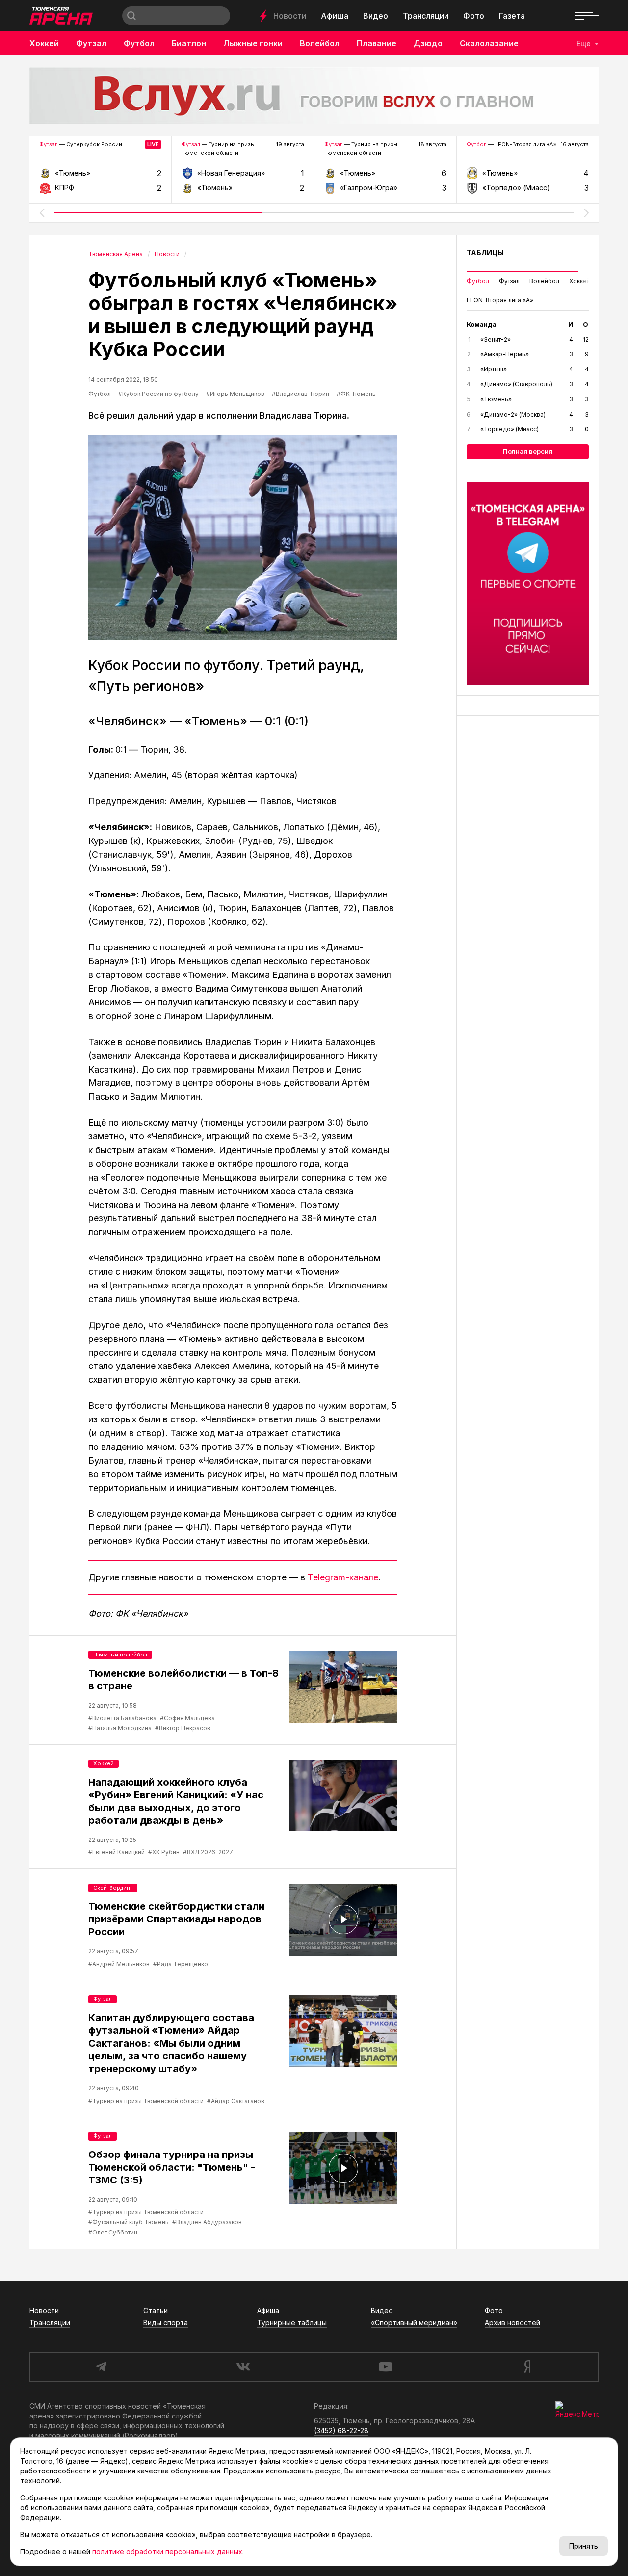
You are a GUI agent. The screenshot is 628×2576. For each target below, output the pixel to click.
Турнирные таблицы (292, 2323)
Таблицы (485, 252)
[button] (42, 213)
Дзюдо (428, 43)
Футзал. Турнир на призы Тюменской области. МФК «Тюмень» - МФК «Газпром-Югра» (385, 176)
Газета (512, 16)
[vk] (243, 2367)
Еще (584, 43)
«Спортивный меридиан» (414, 2323)
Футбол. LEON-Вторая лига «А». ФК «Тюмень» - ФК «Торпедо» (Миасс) (528, 176)
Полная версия (528, 451)
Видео (376, 16)
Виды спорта (166, 2323)
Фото (474, 16)
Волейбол (320, 43)
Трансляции (426, 16)
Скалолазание (489, 43)
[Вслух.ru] (314, 96)
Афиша (335, 16)
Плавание (377, 43)
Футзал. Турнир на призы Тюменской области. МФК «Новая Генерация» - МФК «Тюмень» (243, 176)
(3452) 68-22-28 (341, 2431)
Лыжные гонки (253, 43)
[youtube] (385, 2367)
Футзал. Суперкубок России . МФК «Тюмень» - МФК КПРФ (100, 176)
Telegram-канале (343, 1577)
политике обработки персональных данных (167, 2552)
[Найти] (131, 16)
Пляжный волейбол (120, 1655)
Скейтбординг (113, 1888)
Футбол (139, 43)
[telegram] (101, 2367)
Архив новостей (512, 2323)
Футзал (91, 43)
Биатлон (189, 43)
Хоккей (44, 43)
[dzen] (527, 2367)
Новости (290, 16)
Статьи (156, 2310)
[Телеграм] (528, 584)
